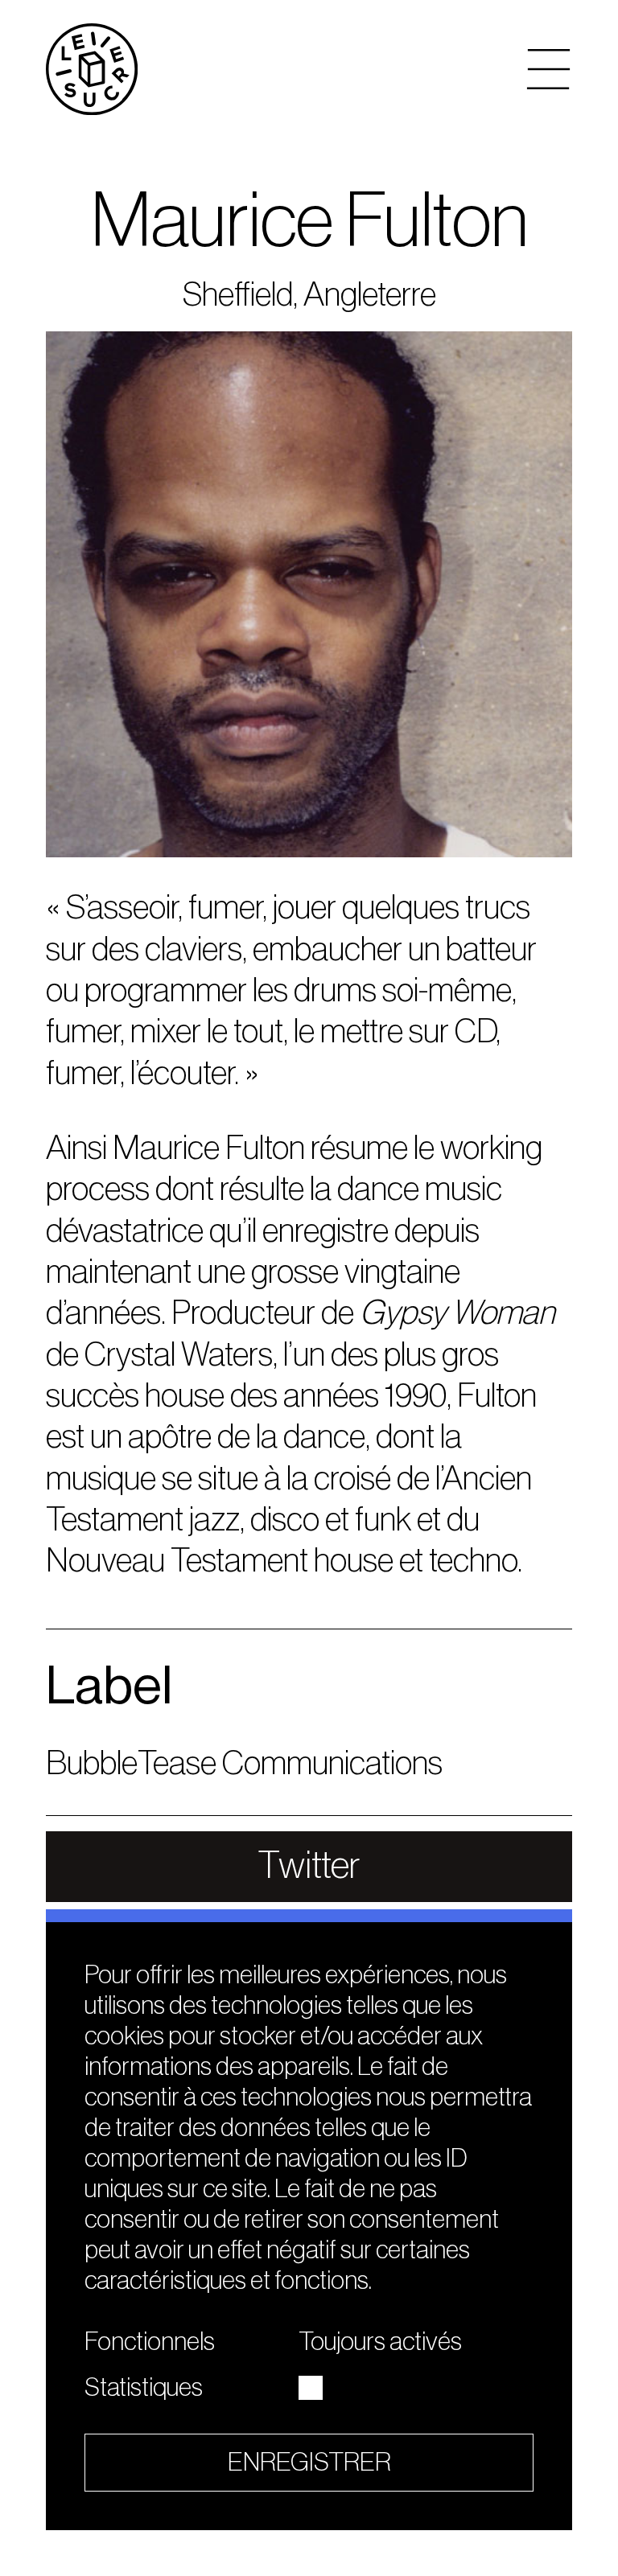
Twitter (309, 1866)
